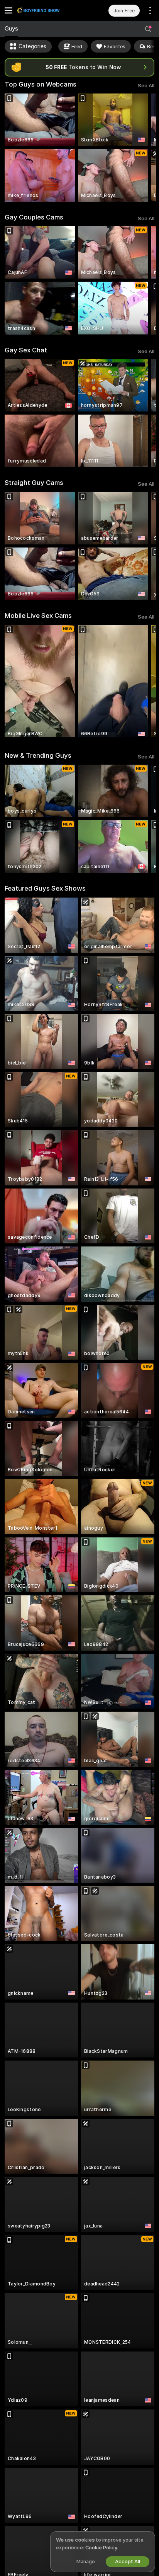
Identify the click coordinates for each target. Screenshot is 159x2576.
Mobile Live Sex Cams (38, 616)
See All (146, 86)
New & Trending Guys (38, 755)
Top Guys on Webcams (41, 84)
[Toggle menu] (8, 10)
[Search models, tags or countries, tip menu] (148, 29)
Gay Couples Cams (34, 217)
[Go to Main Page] (48, 10)
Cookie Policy (101, 2548)
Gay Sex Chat (26, 350)
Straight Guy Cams (34, 483)
